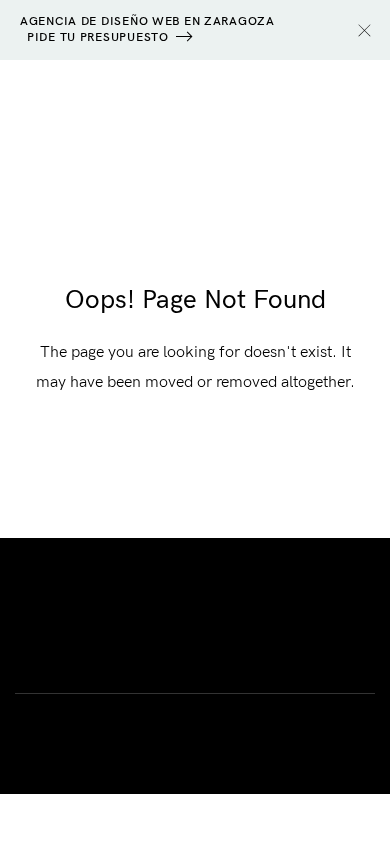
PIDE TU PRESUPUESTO (98, 37)
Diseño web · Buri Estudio (195, 602)
